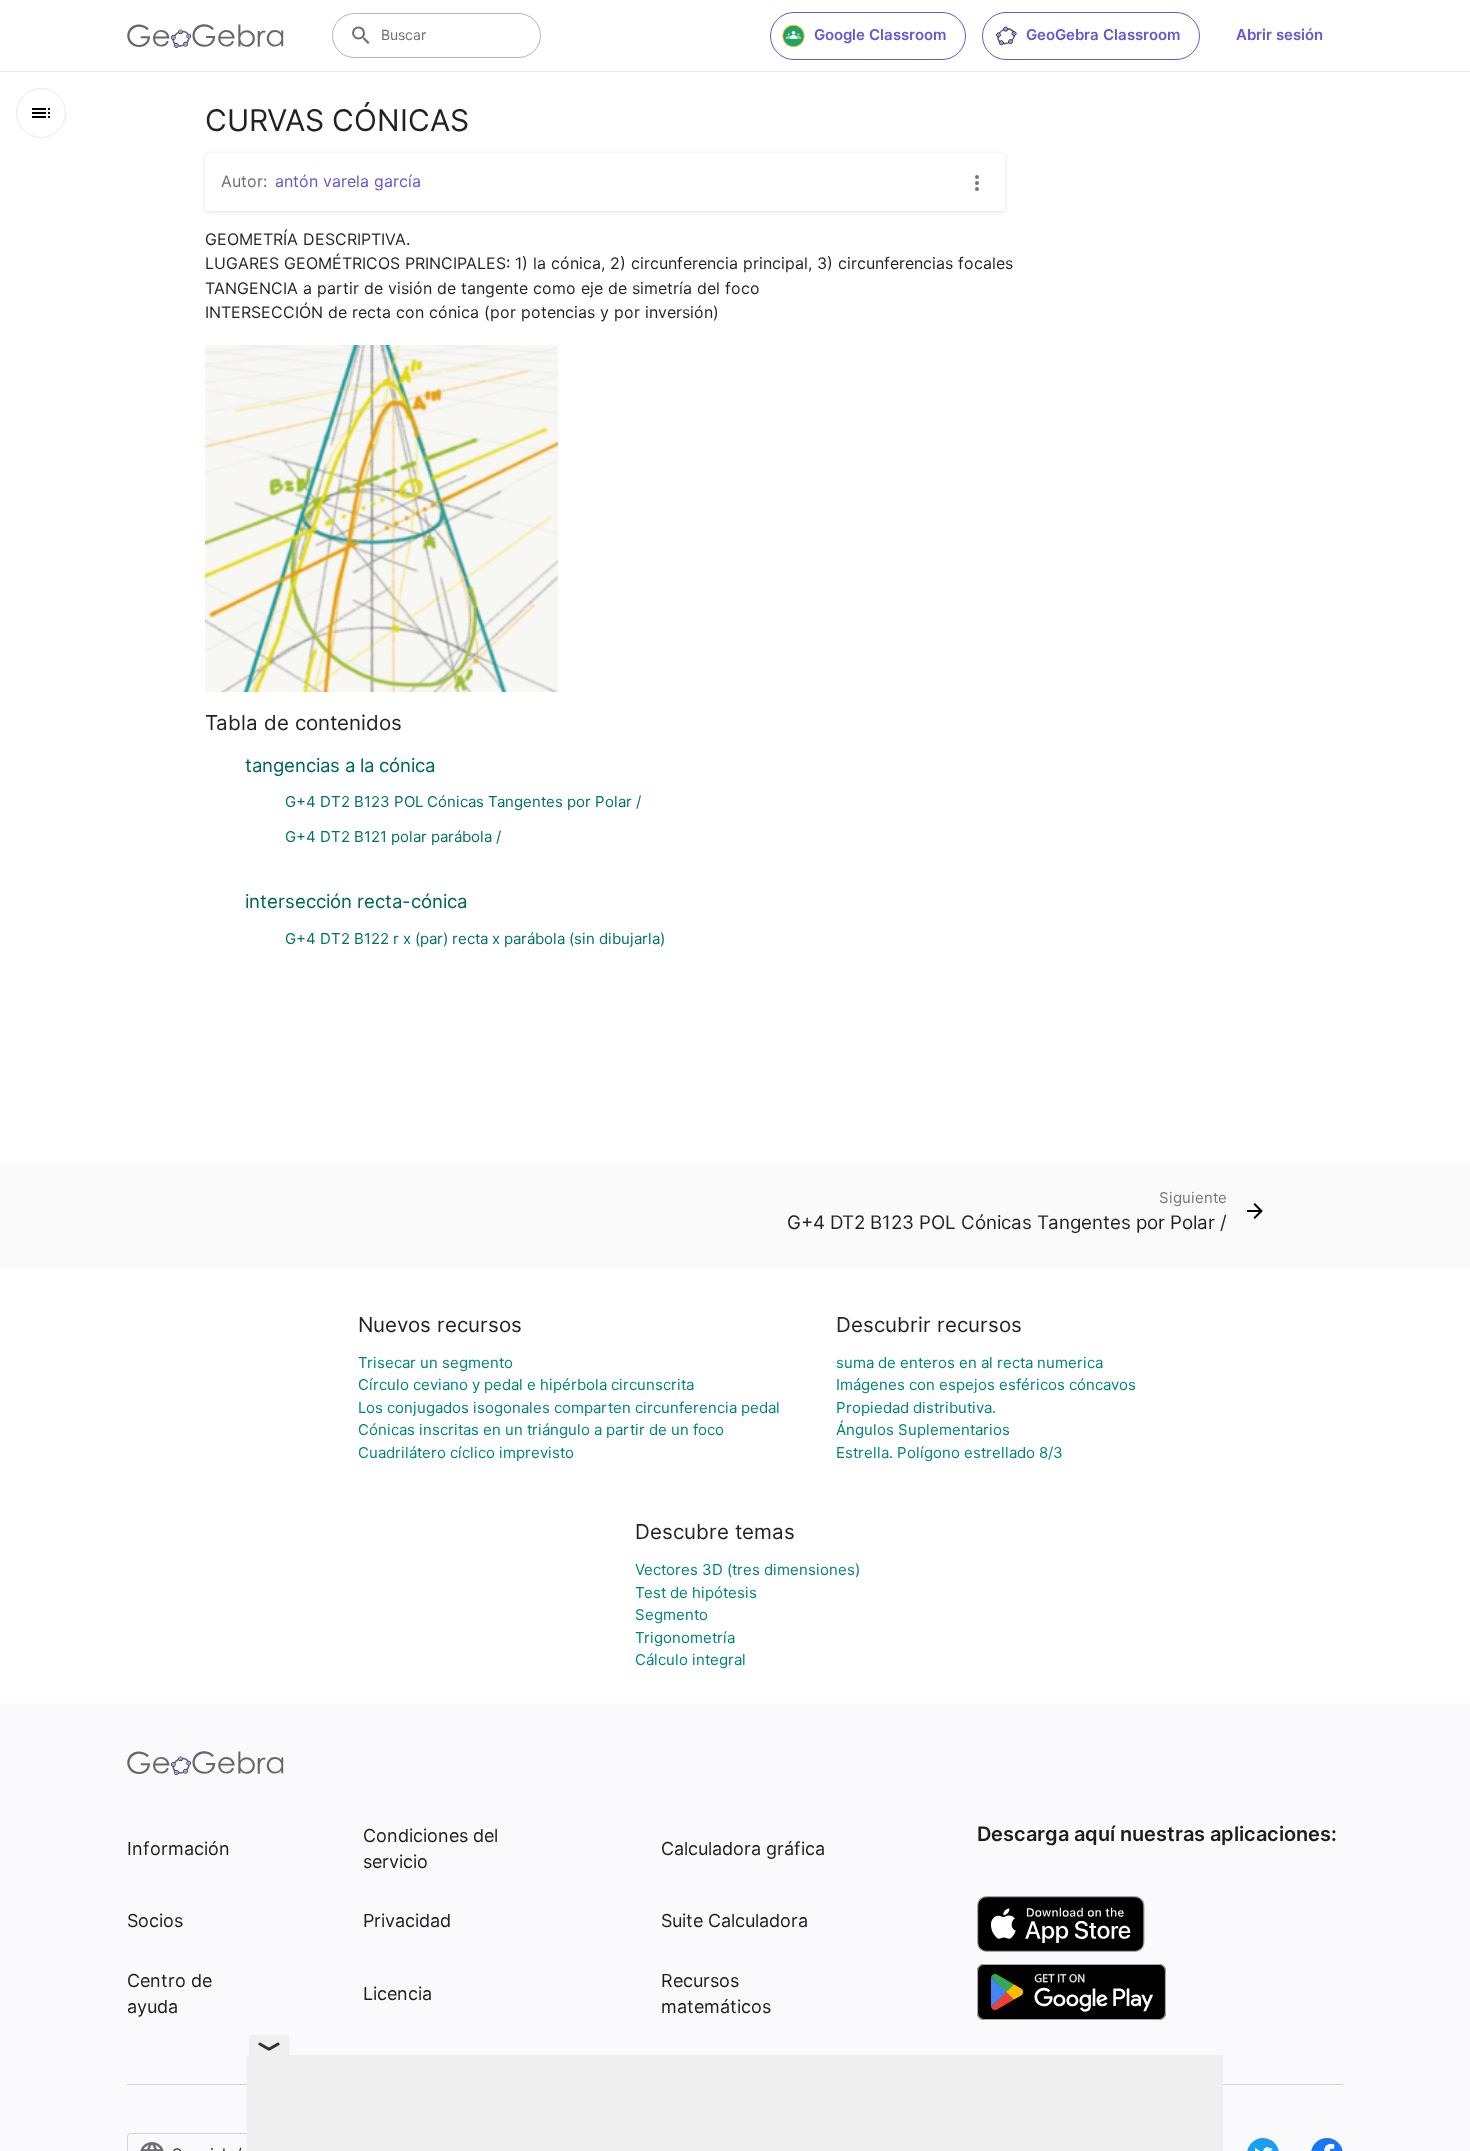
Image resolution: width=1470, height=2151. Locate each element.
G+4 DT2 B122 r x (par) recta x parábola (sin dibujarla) (475, 938)
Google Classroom (880, 34)
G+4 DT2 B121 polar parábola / (393, 836)
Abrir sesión (1279, 34)
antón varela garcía (348, 181)
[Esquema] (41, 113)
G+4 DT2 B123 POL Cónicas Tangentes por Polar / (463, 801)
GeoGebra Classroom (1103, 34)
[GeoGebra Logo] (205, 36)
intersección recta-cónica (356, 901)
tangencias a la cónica (340, 765)
